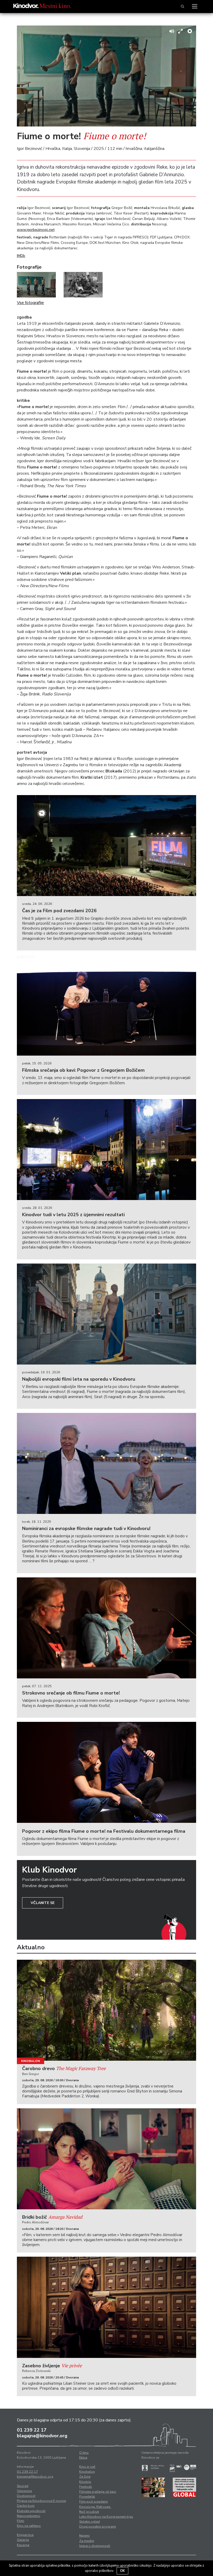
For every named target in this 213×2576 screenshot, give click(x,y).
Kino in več (87, 2467)
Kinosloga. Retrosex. (95, 2507)
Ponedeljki (87, 2497)
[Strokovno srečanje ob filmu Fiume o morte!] (106, 1628)
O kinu (84, 2453)
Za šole (85, 2477)
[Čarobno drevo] (106, 2010)
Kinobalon (31, 2061)
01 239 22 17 (32, 2430)
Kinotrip (85, 2482)
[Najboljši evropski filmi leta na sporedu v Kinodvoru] (106, 1314)
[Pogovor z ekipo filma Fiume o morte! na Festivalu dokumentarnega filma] (106, 1772)
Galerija (23, 2540)
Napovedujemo (29, 2516)
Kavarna (23, 2545)
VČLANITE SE (43, 1903)
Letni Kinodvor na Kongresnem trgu (106, 2517)
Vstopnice (24, 2491)
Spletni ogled (89, 2522)
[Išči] (182, 7)
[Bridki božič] (106, 2159)
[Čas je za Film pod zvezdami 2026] (106, 846)
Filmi (21, 2521)
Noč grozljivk (89, 2512)
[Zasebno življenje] (106, 2307)
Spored (23, 2486)
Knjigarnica (25, 2535)
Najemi (84, 2536)
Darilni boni (26, 2506)
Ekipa (83, 2458)
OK (122, 2571)
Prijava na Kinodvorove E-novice (41, 2501)
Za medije (87, 2541)
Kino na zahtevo (29, 2526)
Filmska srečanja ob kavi (98, 2492)
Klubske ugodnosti (31, 2511)
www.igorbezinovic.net (36, 230)
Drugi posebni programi (98, 2527)
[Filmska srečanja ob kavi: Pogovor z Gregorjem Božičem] (106, 1005)
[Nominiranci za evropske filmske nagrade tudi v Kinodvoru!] (106, 1463)
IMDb (21, 256)
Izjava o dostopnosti (95, 2546)
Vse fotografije (30, 303)
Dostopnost (26, 2496)
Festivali (86, 2487)
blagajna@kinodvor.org (42, 2436)
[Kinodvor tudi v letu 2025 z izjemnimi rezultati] (106, 1150)
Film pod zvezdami (94, 2502)
